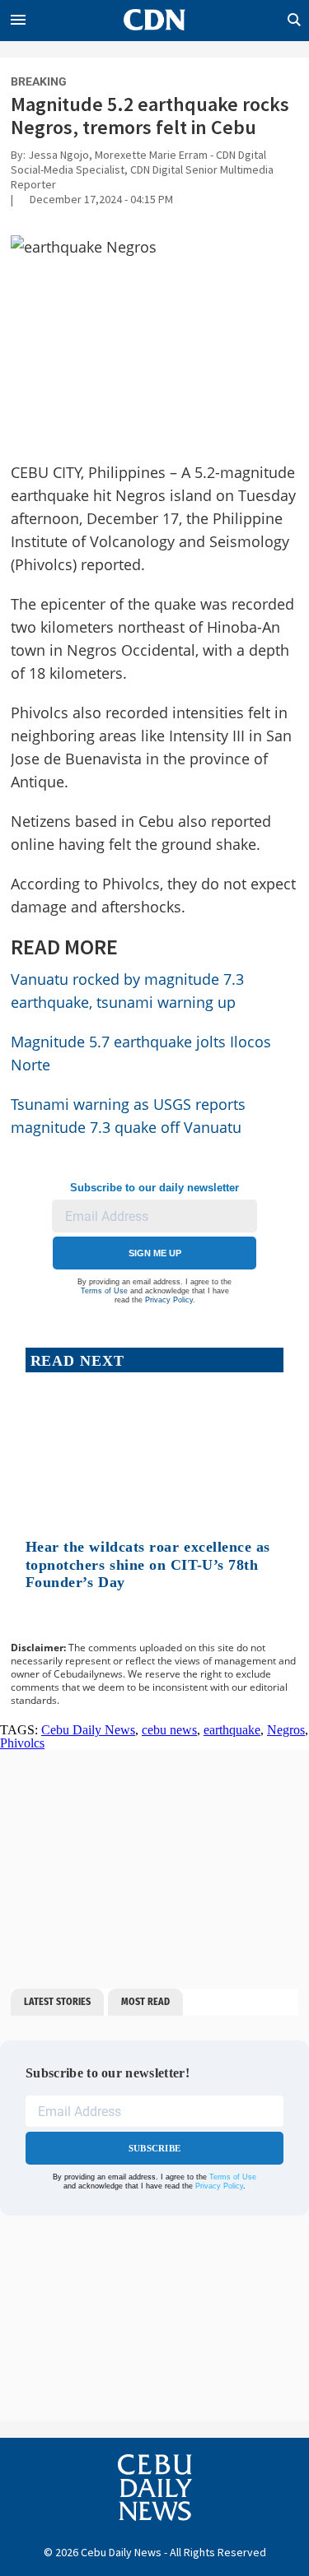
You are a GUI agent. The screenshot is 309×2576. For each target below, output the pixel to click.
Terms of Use (104, 1291)
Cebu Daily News (88, 1730)
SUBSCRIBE (154, 2148)
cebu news (169, 1730)
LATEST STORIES (57, 2002)
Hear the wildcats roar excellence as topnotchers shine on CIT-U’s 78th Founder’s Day (148, 1564)
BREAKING (39, 81)
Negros (286, 1730)
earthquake (232, 1730)
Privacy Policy (169, 1300)
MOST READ (145, 2002)
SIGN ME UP (155, 1253)
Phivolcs (22, 1743)
